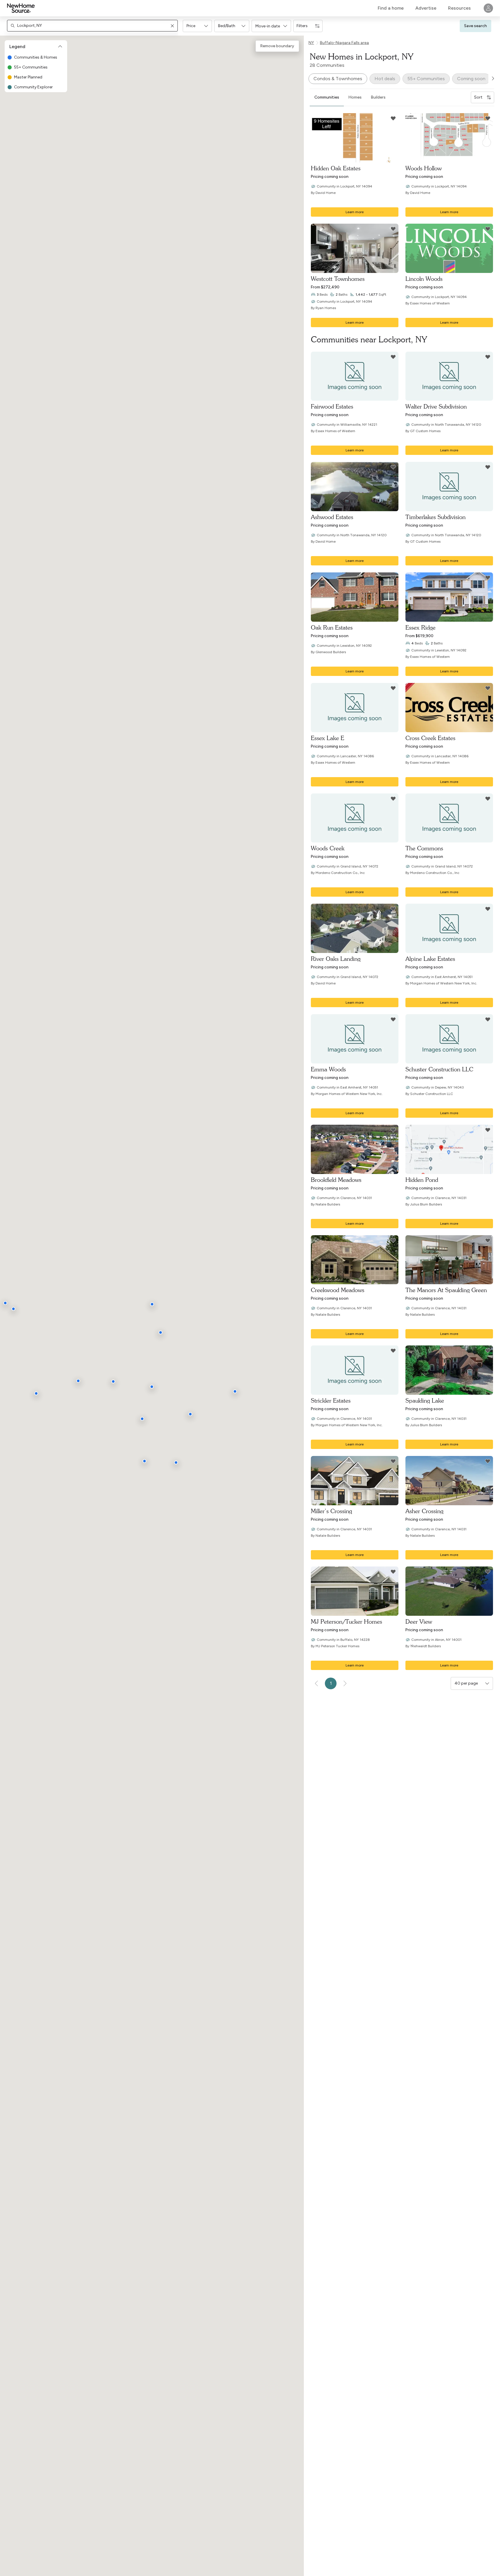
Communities (327, 97)
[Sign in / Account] (488, 8)
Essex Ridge (420, 627)
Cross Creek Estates (430, 738)
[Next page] (345, 1683)
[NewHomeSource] (21, 8)
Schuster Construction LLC (439, 1069)
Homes (355, 97)
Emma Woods (328, 1069)
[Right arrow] (493, 78)
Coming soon (471, 79)
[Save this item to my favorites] (393, 118)
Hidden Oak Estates (336, 168)
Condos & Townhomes (338, 79)
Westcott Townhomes (338, 279)
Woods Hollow (424, 168)
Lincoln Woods (424, 279)
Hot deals (385, 79)
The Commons (424, 848)
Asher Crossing (424, 1511)
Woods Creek (328, 848)
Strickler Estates (331, 1400)
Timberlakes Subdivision (435, 517)
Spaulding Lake (425, 1400)
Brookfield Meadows (336, 1180)
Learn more (355, 212)
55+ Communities (426, 79)
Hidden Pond (422, 1180)
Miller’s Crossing (331, 1511)
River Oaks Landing (336, 959)
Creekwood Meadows (338, 1290)
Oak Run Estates (332, 627)
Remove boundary (277, 46)
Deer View (419, 1621)
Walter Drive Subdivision (436, 406)
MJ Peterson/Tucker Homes (346, 1621)
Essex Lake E (327, 738)
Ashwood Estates (332, 517)
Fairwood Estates (332, 406)
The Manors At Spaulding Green (446, 1290)
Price (191, 26)
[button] (197, 26)
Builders (378, 97)
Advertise (426, 8)
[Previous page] (317, 1683)
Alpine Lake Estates (430, 959)
